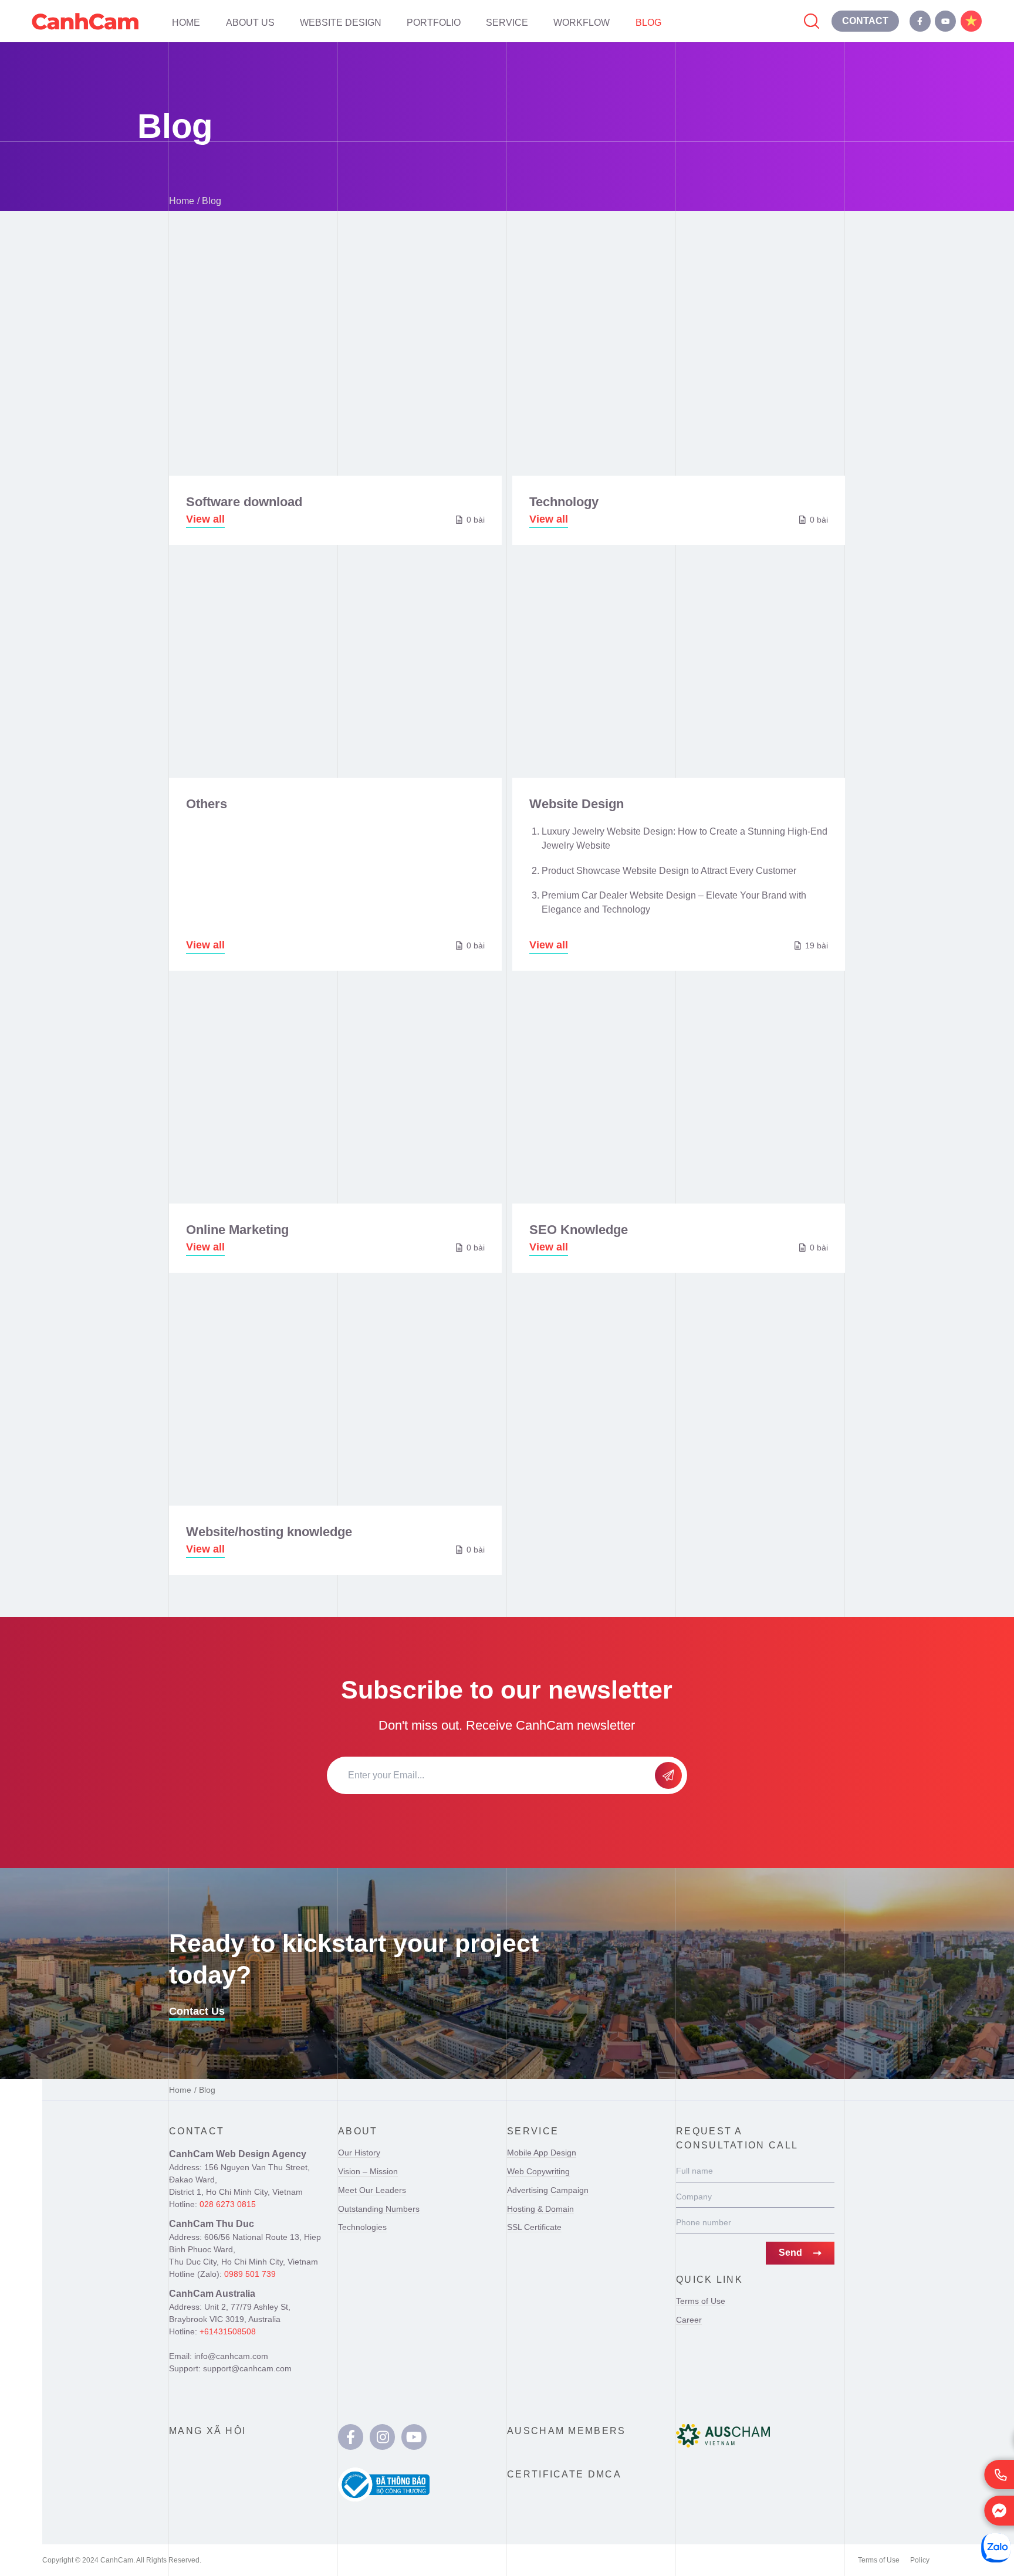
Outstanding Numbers (379, 2209)
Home (186, 22)
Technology (564, 502)
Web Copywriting (538, 2171)
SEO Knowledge (579, 1230)
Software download (244, 502)
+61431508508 (228, 2331)
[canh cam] (351, 2437)
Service (507, 22)
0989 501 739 (250, 2274)
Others (207, 804)
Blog (648, 22)
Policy (920, 2560)
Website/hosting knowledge (269, 1532)
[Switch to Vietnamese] (971, 21)
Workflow (582, 22)
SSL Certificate (534, 2227)
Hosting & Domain (540, 2209)
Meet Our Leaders (372, 2190)
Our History (359, 2153)
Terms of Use (701, 2301)
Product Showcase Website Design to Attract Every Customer (669, 870)
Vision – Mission (368, 2171)
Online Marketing (237, 1230)
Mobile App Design (542, 2153)
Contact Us (197, 2011)
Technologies (362, 2227)
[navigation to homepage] (85, 21)
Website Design (341, 22)
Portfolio (434, 22)
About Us (250, 22)
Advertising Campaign (548, 2190)
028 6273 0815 (228, 2204)
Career (689, 2320)
